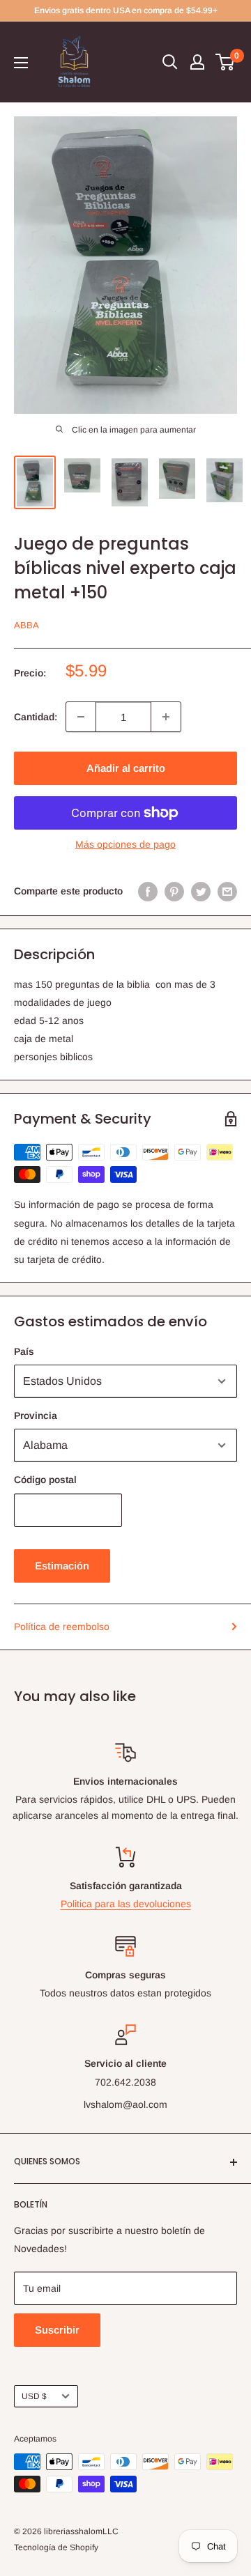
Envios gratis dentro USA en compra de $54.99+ (126, 10)
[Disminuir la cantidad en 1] (81, 717)
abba (26, 625)
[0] (226, 62)
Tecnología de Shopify (56, 2547)
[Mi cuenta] (197, 62)
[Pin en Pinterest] (174, 891)
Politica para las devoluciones (126, 1904)
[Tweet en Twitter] (201, 891)
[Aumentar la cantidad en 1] (166, 717)
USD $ (34, 2396)
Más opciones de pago (125, 844)
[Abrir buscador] (170, 62)
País (24, 1351)
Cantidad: (36, 717)
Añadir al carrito (126, 768)
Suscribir (57, 2330)
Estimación (62, 1566)
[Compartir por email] (227, 891)
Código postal (45, 1480)
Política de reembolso (62, 1627)
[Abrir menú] (21, 63)
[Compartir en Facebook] (148, 891)
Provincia (36, 1415)
